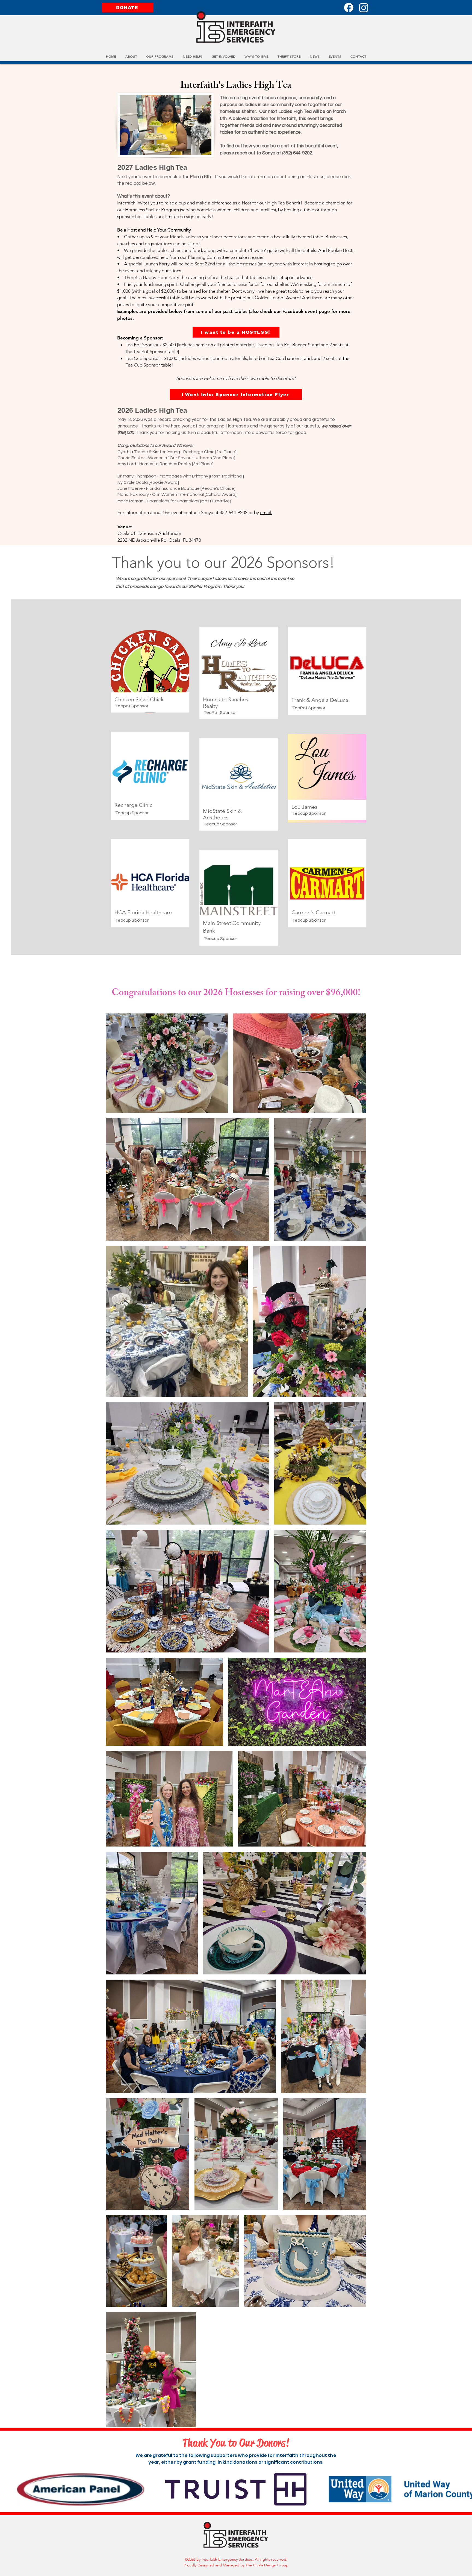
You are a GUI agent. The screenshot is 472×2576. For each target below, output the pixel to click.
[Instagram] (364, 8)
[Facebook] (349, 8)
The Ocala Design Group (267, 2565)
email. (266, 512)
